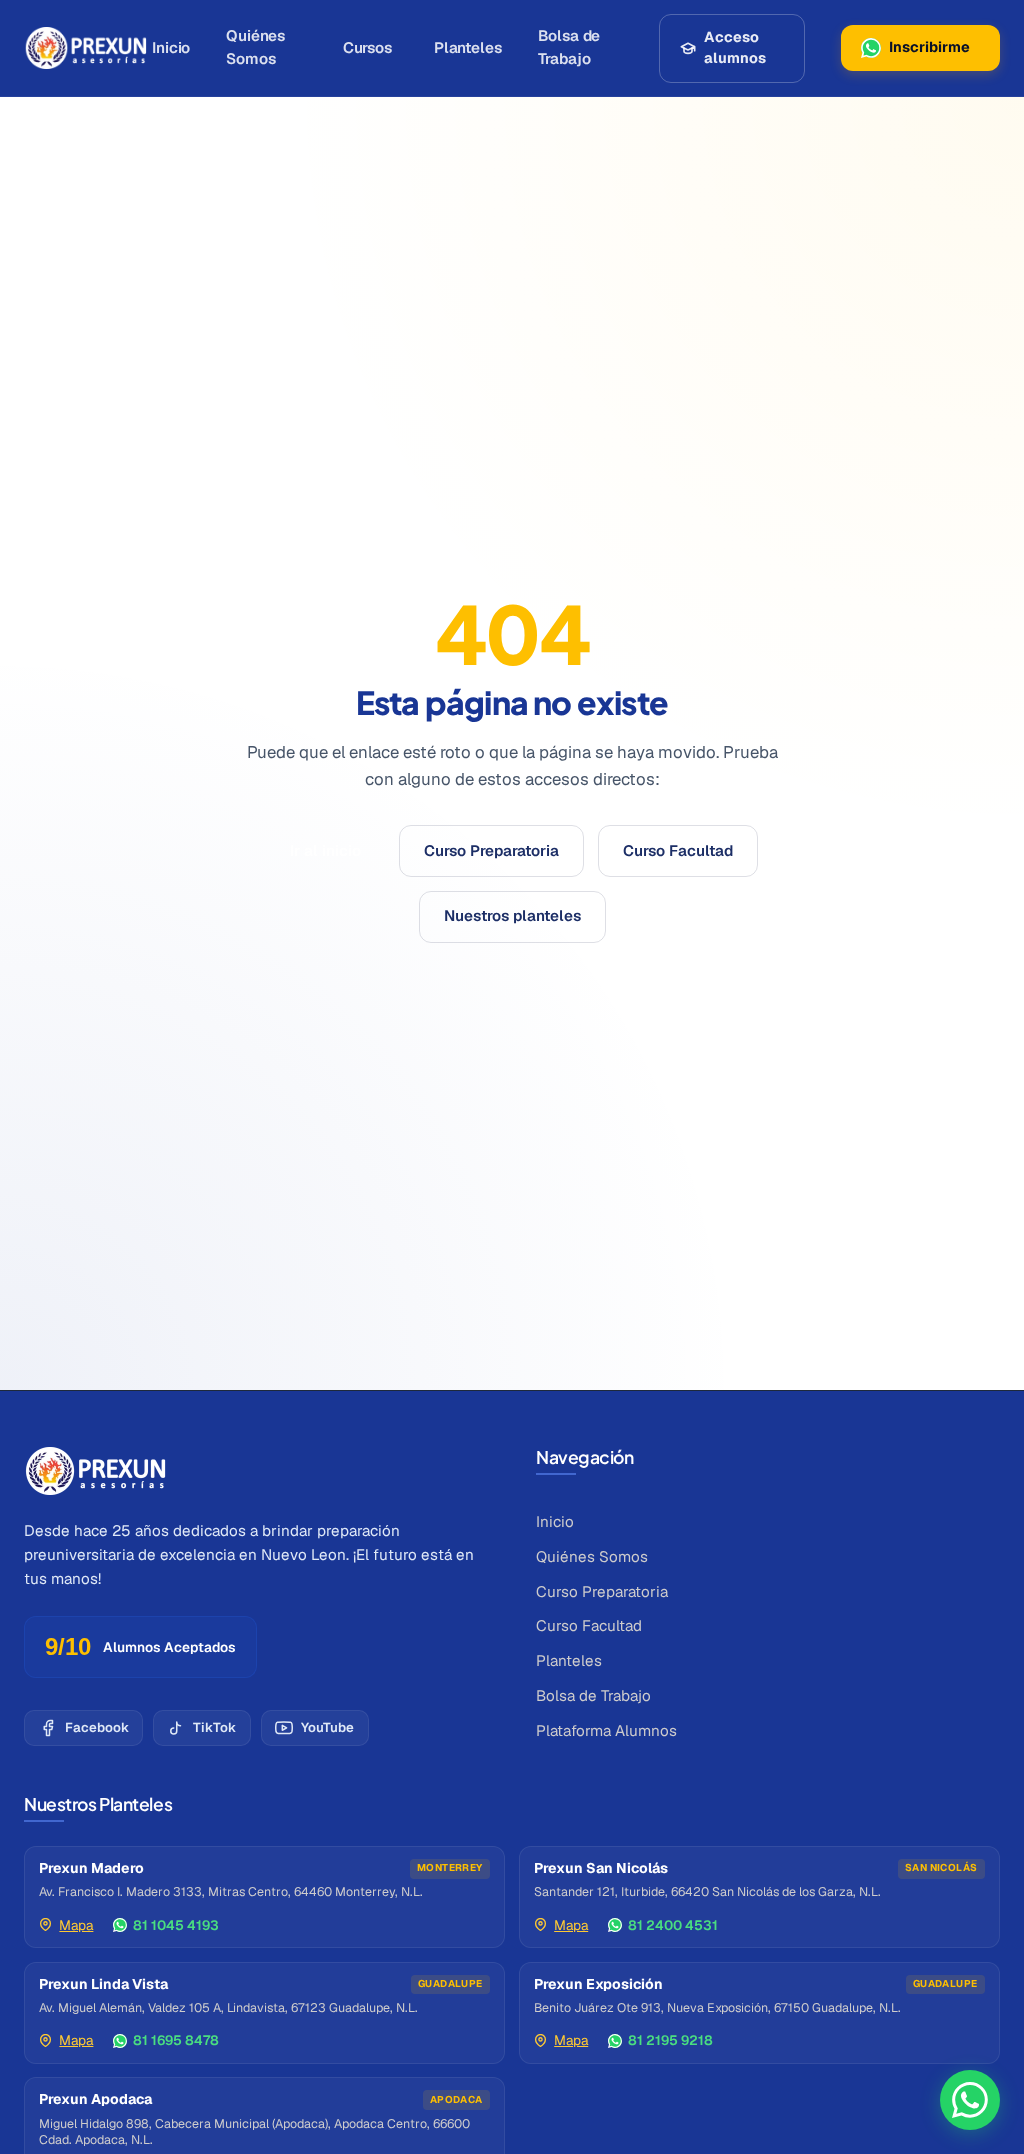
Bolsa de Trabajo (569, 47)
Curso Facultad (678, 850)
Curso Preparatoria (491, 850)
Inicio (171, 47)
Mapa (76, 1925)
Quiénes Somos (255, 47)
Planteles (468, 47)
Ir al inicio (325, 850)
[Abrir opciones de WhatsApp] (970, 2100)
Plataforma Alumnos (606, 1730)
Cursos (367, 47)
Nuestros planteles (512, 915)
